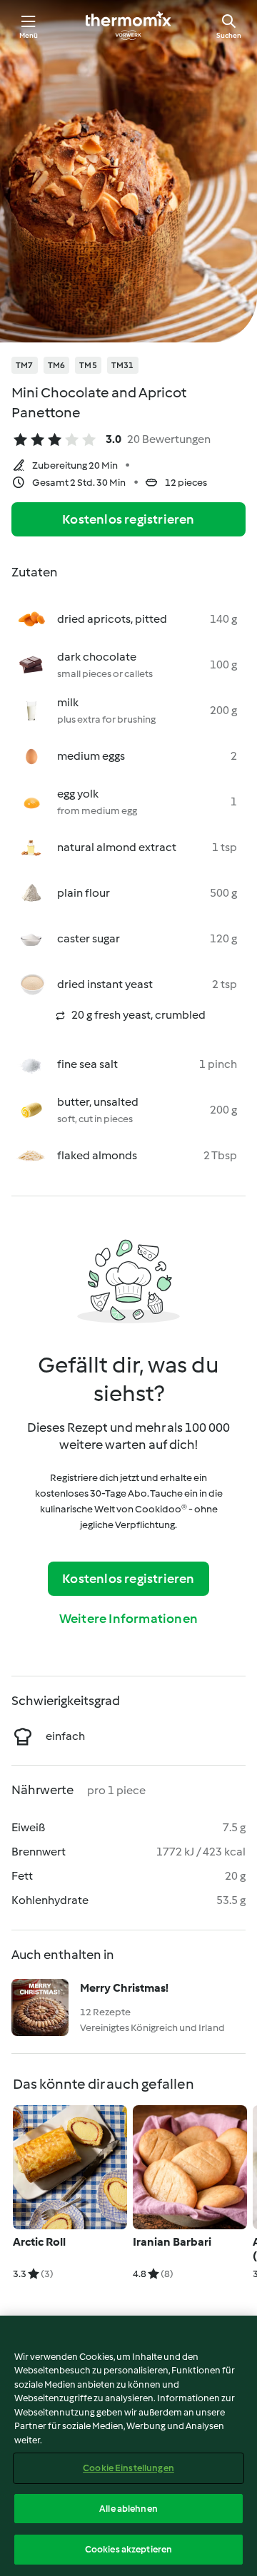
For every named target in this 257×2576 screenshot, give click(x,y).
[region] (128, 2446)
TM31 (123, 365)
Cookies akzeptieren (128, 2549)
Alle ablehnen (128, 2509)
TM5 (88, 365)
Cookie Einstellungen (128, 2468)
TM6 (57, 365)
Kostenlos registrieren (128, 519)
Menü (29, 35)
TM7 (25, 365)
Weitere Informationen (128, 1619)
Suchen (229, 35)
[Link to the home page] (128, 26)
